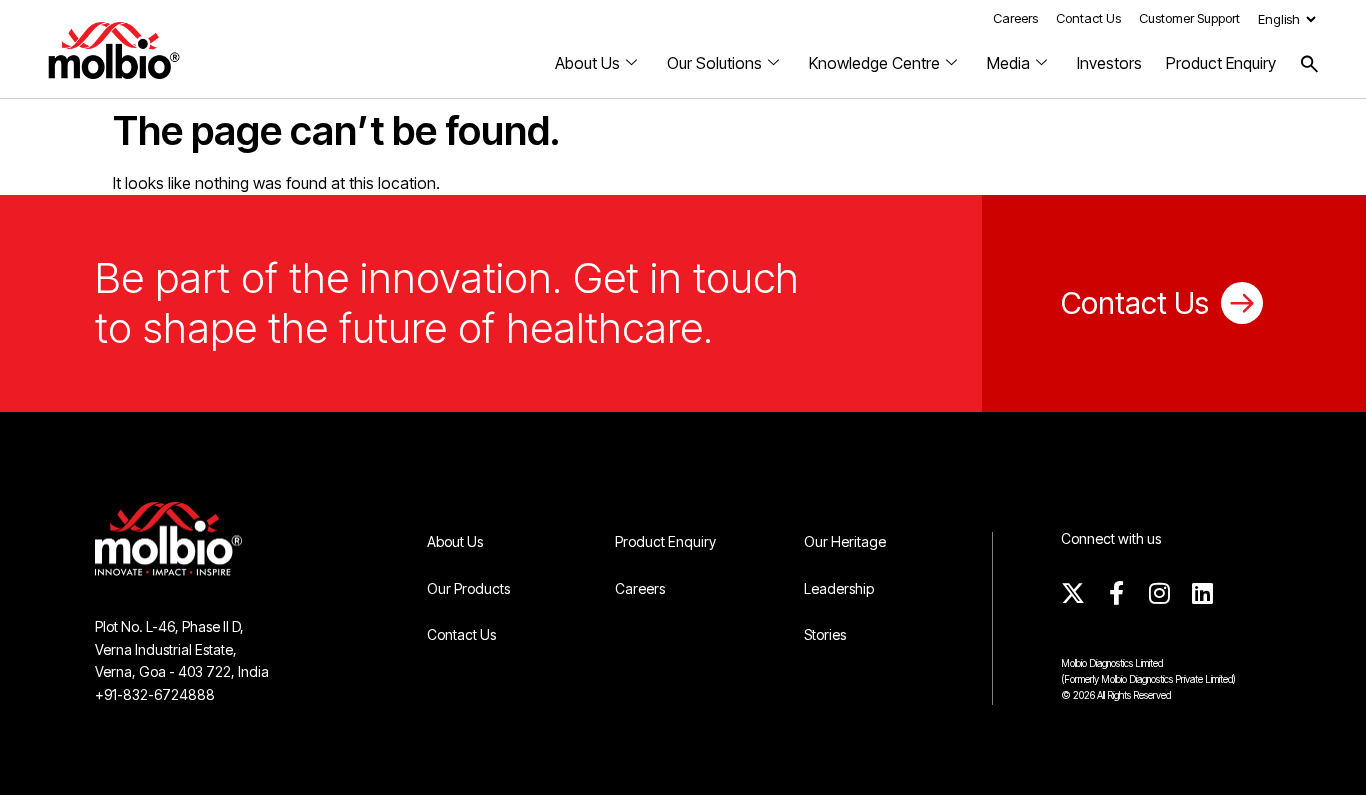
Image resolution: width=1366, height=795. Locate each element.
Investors (1109, 63)
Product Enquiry (1221, 63)
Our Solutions (714, 63)
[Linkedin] (1202, 593)
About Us (587, 63)
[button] (1309, 63)
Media (1008, 63)
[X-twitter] (1073, 593)
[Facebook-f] (1116, 593)
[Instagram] (1159, 593)
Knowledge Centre (874, 63)
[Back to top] (1321, 750)
